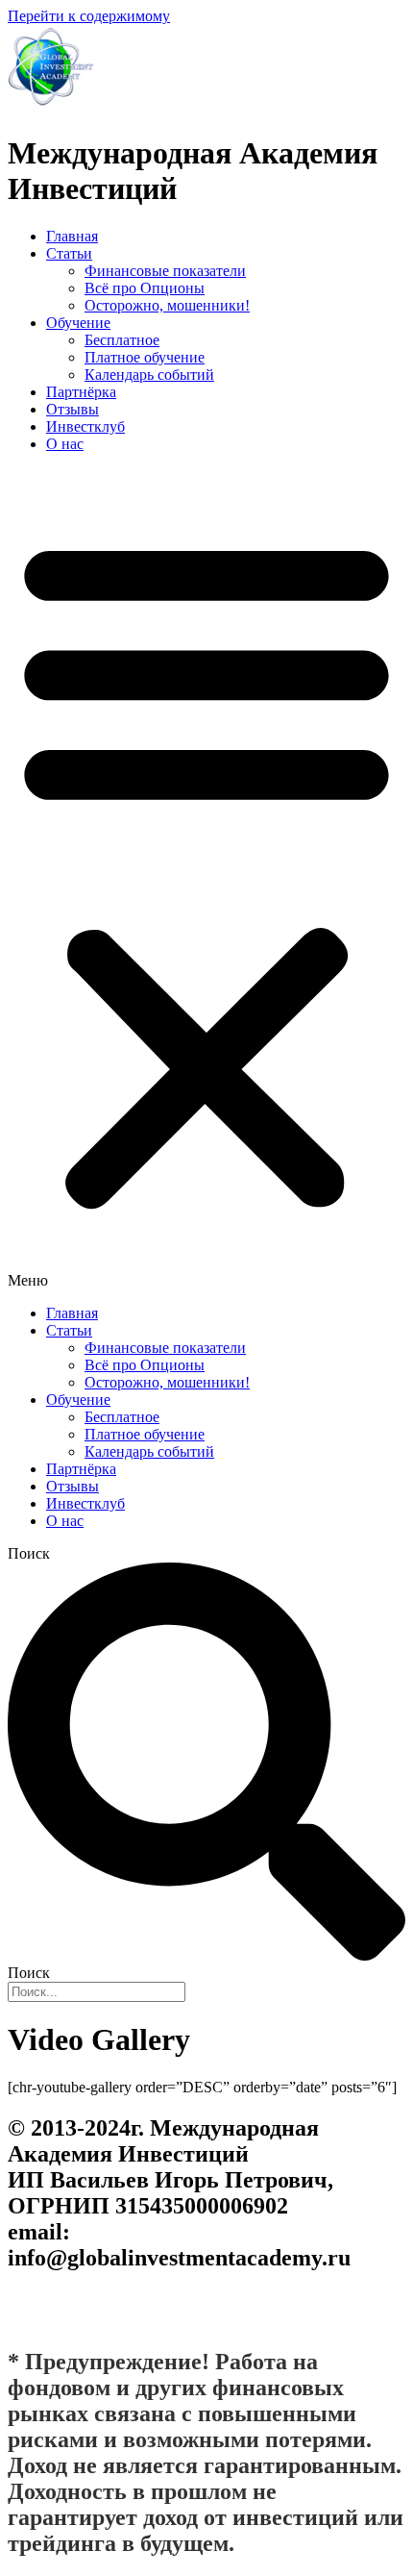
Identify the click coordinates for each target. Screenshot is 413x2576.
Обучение (78, 323)
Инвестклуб (85, 426)
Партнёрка (81, 392)
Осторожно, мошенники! (167, 305)
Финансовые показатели (165, 271)
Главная (72, 236)
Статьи (69, 253)
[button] (206, 879)
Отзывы (73, 409)
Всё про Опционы (145, 288)
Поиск (29, 1553)
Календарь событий (149, 375)
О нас (65, 444)
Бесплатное (122, 340)
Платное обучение (145, 357)
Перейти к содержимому (89, 16)
